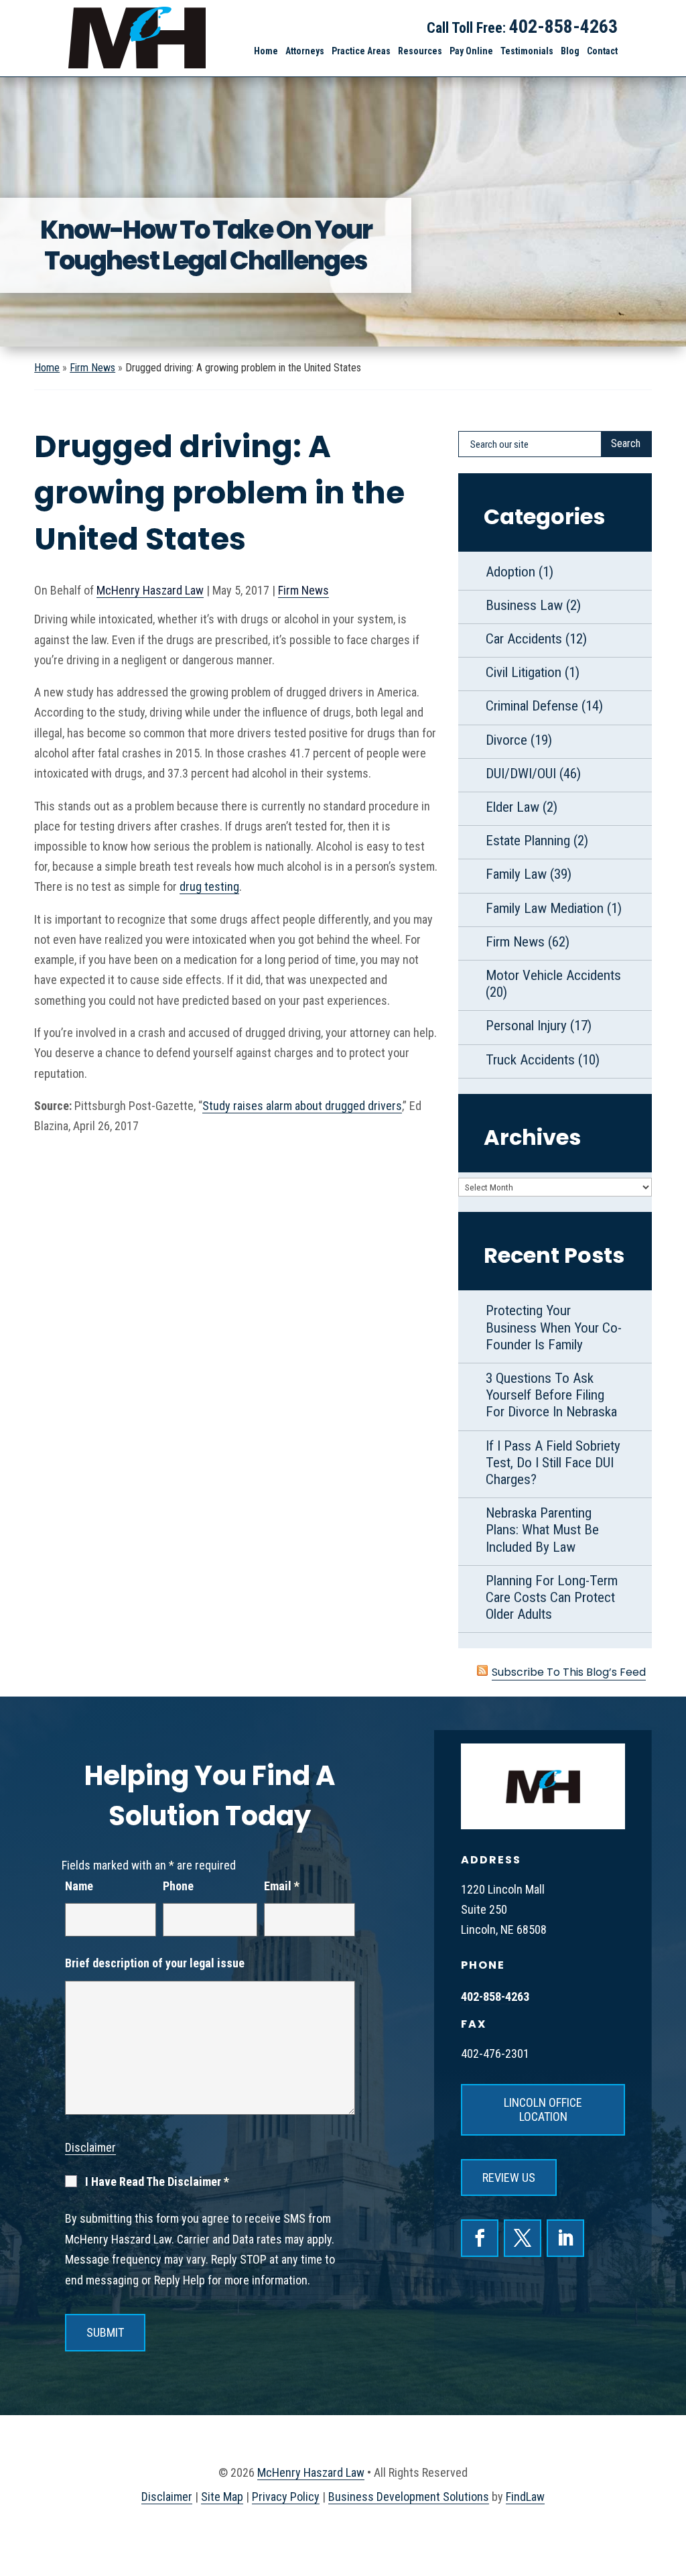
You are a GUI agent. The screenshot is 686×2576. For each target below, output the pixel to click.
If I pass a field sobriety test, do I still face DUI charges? (553, 1463)
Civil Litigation (524, 672)
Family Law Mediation (545, 908)
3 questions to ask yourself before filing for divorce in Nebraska (551, 1395)
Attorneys (305, 51)
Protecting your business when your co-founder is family (554, 1327)
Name (79, 1886)
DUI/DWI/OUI (521, 774)
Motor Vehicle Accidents (553, 975)
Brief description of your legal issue (155, 1963)
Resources (420, 51)
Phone (178, 1886)
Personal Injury (526, 1026)
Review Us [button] (509, 2178)
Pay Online (471, 51)
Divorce (506, 740)
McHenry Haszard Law (150, 590)
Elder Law (512, 807)
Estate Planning (528, 841)
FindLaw (525, 2497)
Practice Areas (361, 51)
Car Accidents (524, 639)
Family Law (516, 874)
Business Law (524, 605)
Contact (602, 51)
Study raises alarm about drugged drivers (302, 1106)
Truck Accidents (530, 1060)
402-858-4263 (563, 26)
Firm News (303, 590)
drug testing (209, 886)
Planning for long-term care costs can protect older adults (552, 1597)
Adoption (510, 572)
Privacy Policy (286, 2497)
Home (266, 51)
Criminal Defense (532, 706)
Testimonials (527, 51)
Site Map (222, 2497)
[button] (668, 2496)
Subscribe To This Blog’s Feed (569, 1672)
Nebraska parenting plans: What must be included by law (542, 1530)
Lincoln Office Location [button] (543, 2110)
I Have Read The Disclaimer (157, 2182)
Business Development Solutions (409, 2497)
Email (282, 1886)
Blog (570, 51)
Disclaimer (90, 2147)
